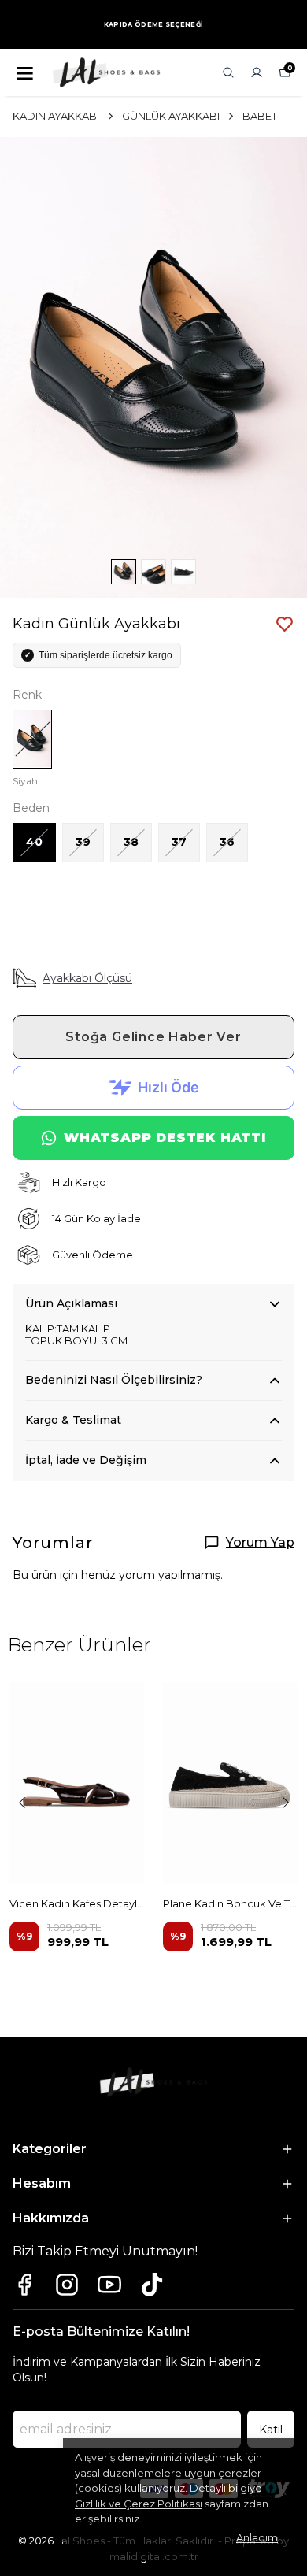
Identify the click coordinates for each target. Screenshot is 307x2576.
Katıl (271, 2430)
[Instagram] (67, 2285)
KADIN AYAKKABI (56, 116)
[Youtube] (109, 2285)
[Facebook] (24, 2285)
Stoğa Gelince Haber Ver (153, 1037)
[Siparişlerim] (257, 72)
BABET (260, 116)
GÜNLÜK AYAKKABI (171, 116)
